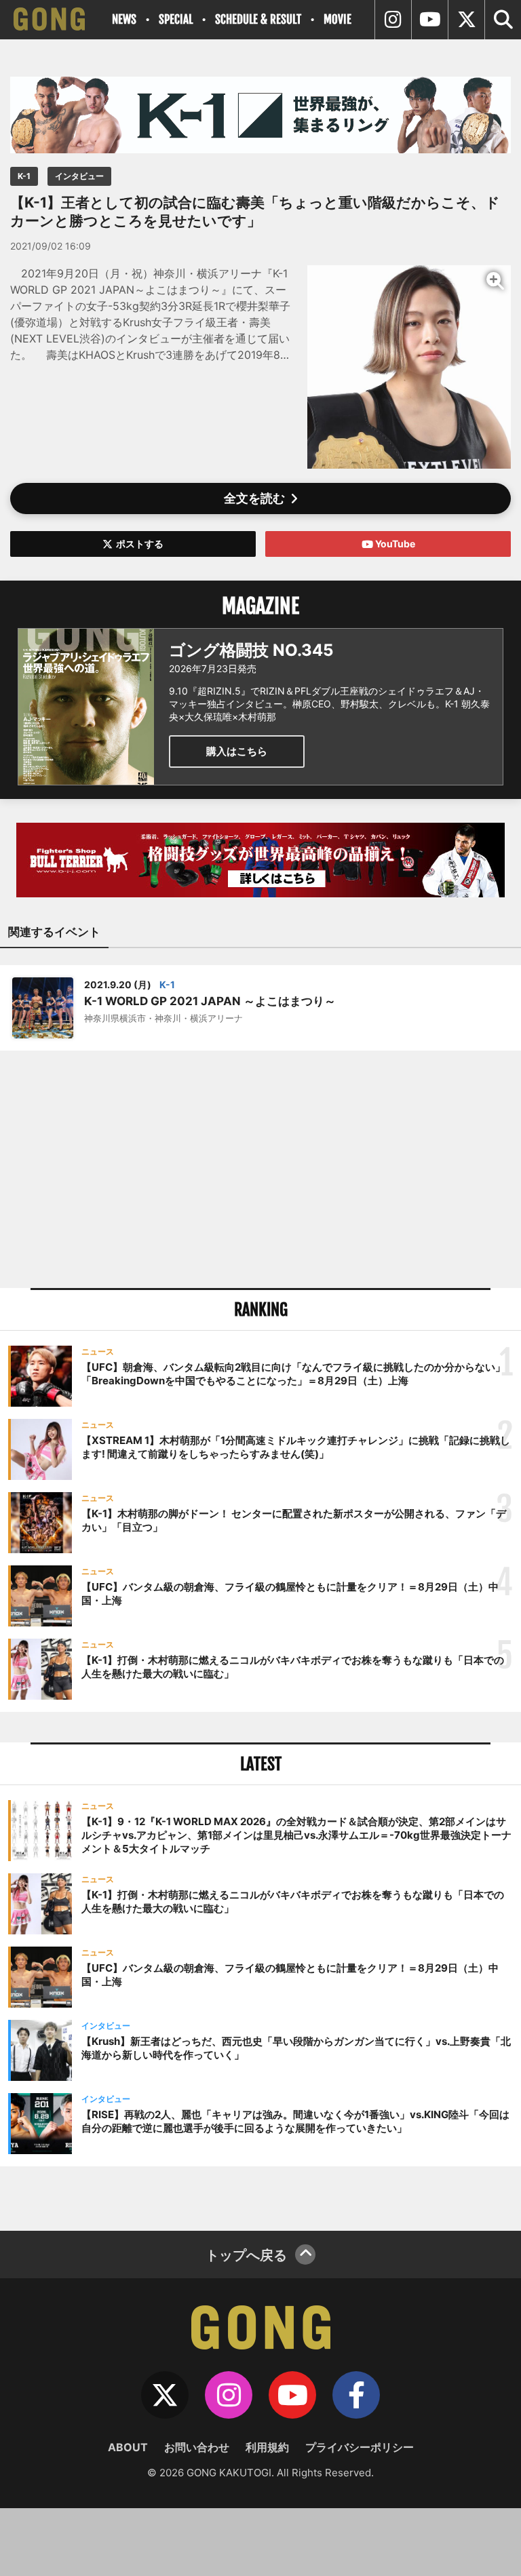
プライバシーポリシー (360, 2447)
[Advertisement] (260, 1169)
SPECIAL (176, 19)
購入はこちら (237, 751)
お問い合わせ (197, 2447)
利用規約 (267, 2447)
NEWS (124, 19)
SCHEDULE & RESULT (258, 19)
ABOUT (128, 2447)
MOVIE (337, 19)
